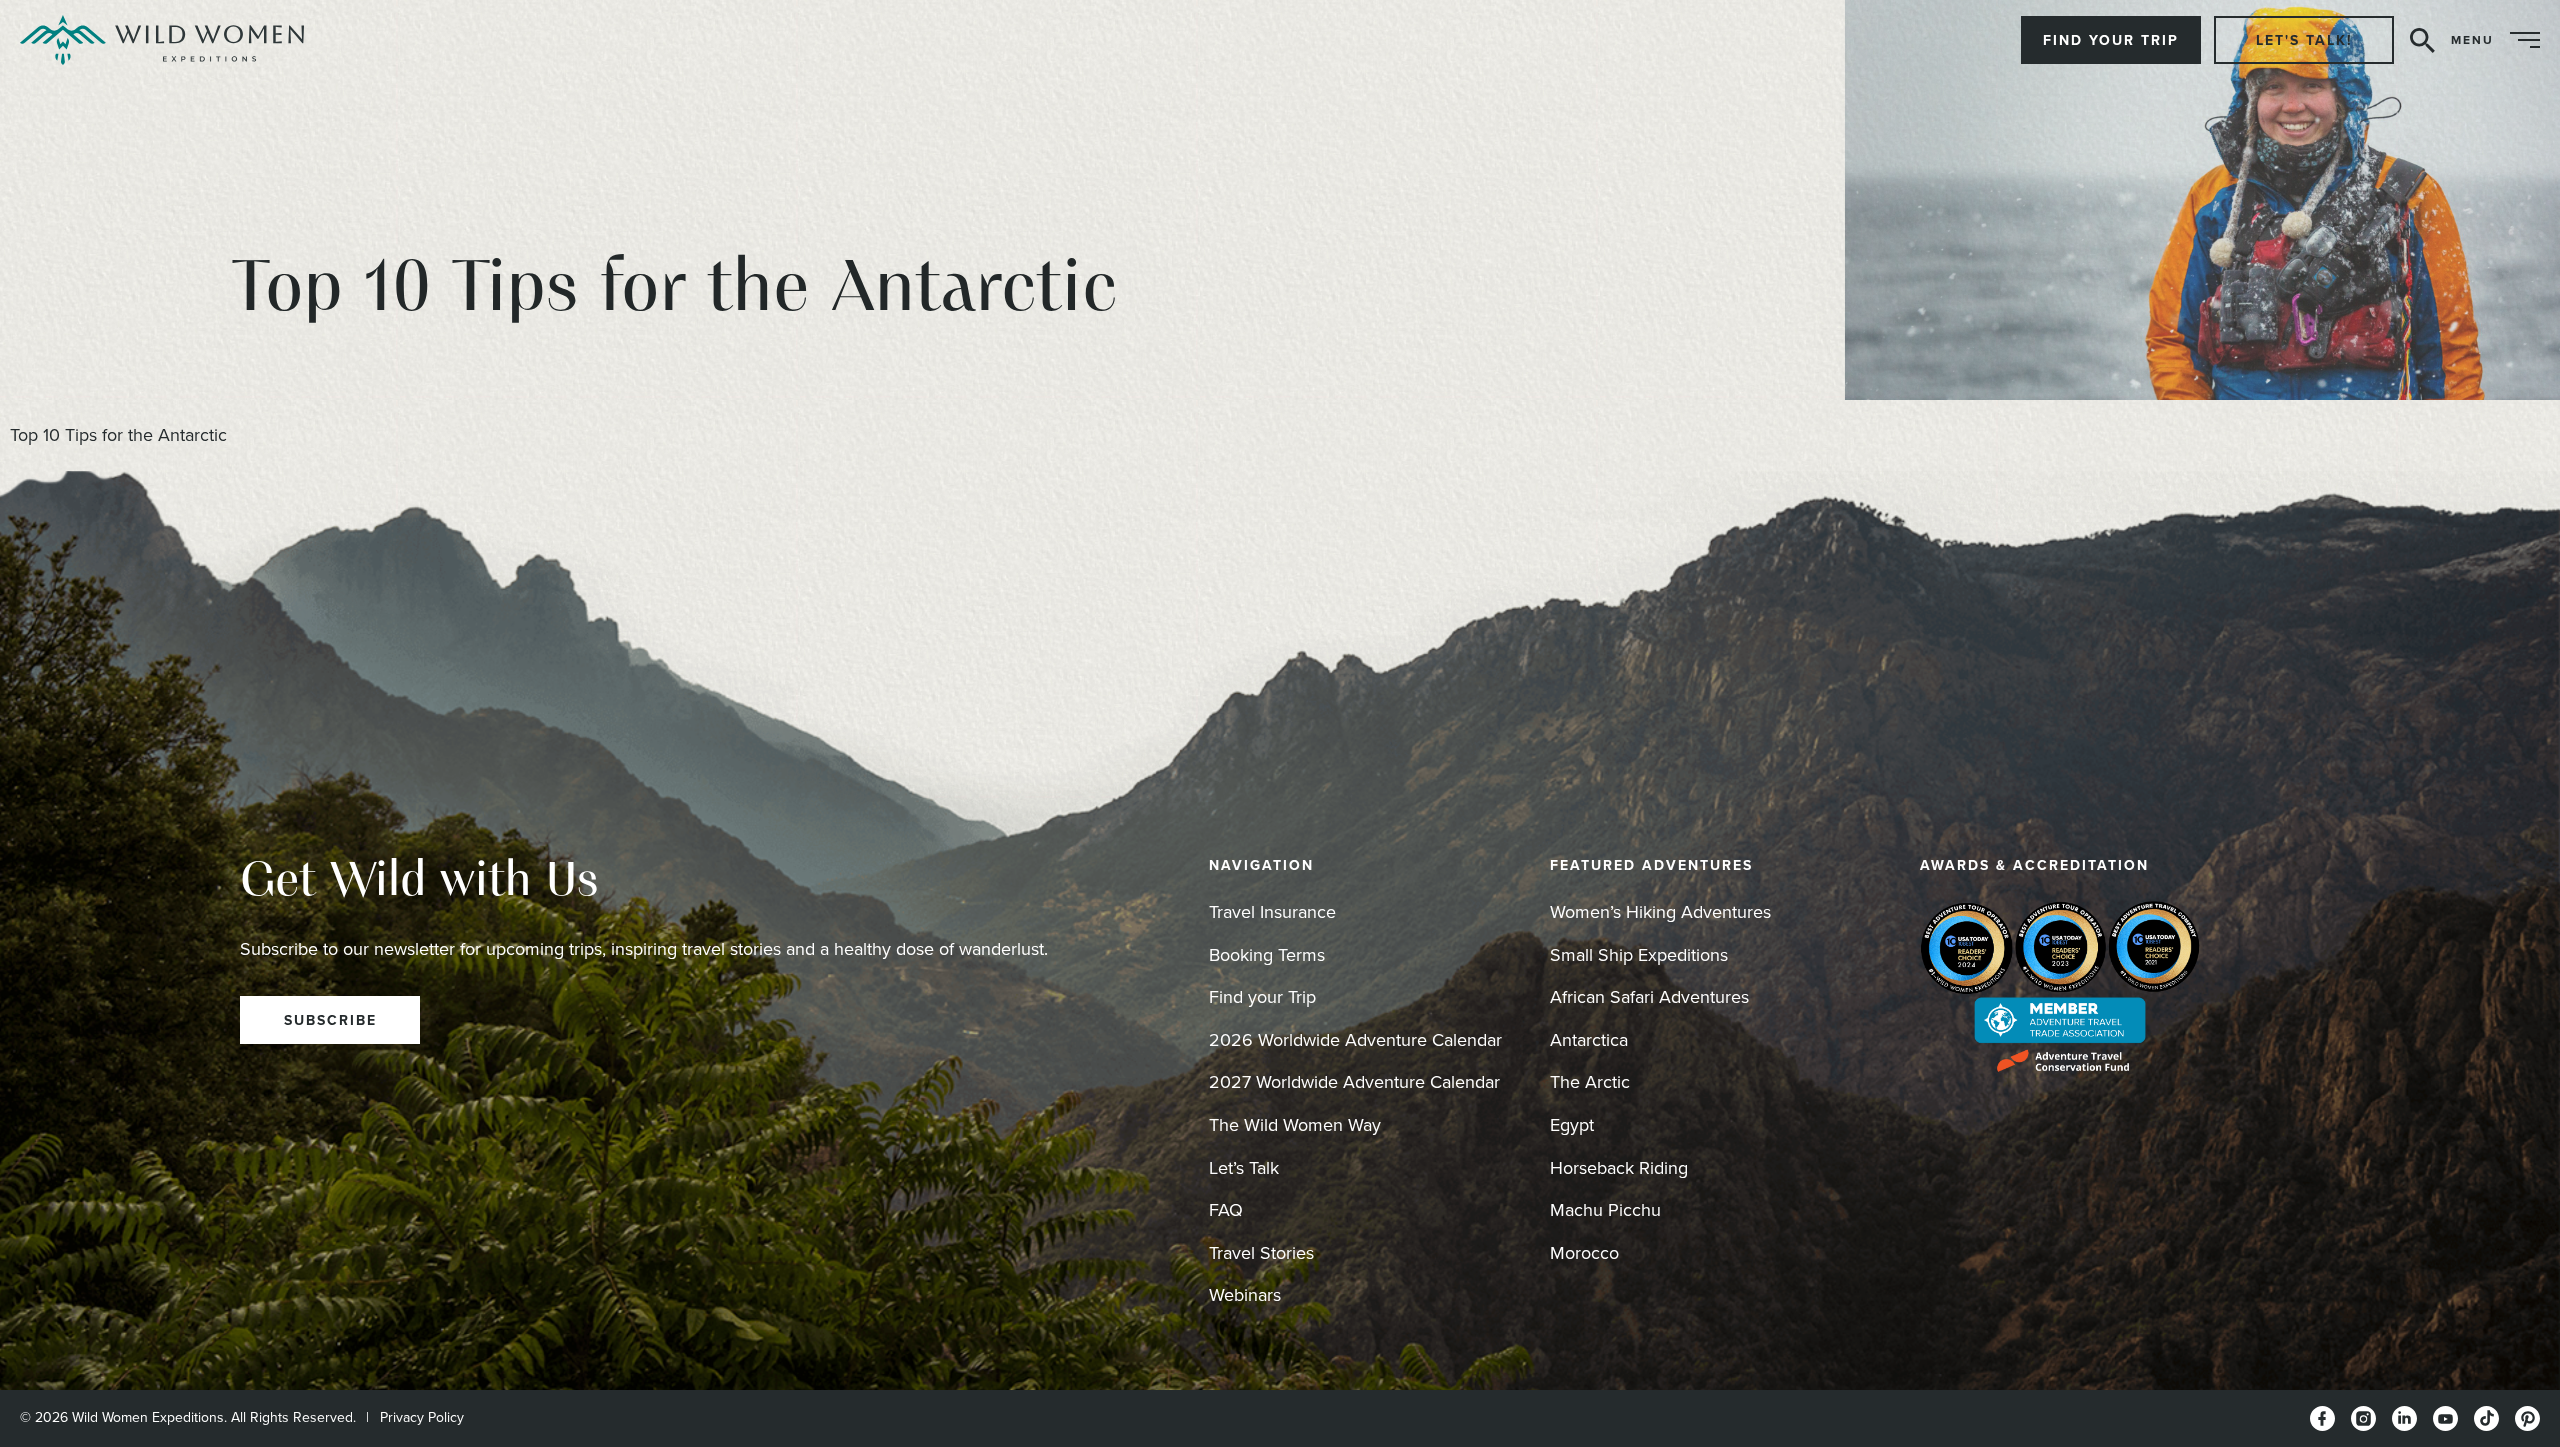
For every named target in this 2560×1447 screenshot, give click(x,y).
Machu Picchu (1605, 1209)
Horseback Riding (1619, 1167)
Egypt (1572, 1124)
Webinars (1245, 1294)
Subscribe (330, 1020)
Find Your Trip (2111, 40)
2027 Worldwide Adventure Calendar (1354, 1081)
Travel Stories (1261, 1252)
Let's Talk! (2304, 40)
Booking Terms (1267, 954)
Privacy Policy (422, 1417)
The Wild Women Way (1295, 1124)
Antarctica (1589, 1039)
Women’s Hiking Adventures (1660, 911)
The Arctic (1590, 1081)
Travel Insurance (1272, 911)
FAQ (1226, 1209)
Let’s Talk (1244, 1167)
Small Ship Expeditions (1639, 954)
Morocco (1584, 1252)
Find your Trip (1262, 996)
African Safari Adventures (1649, 996)
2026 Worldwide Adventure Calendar (1355, 1039)
